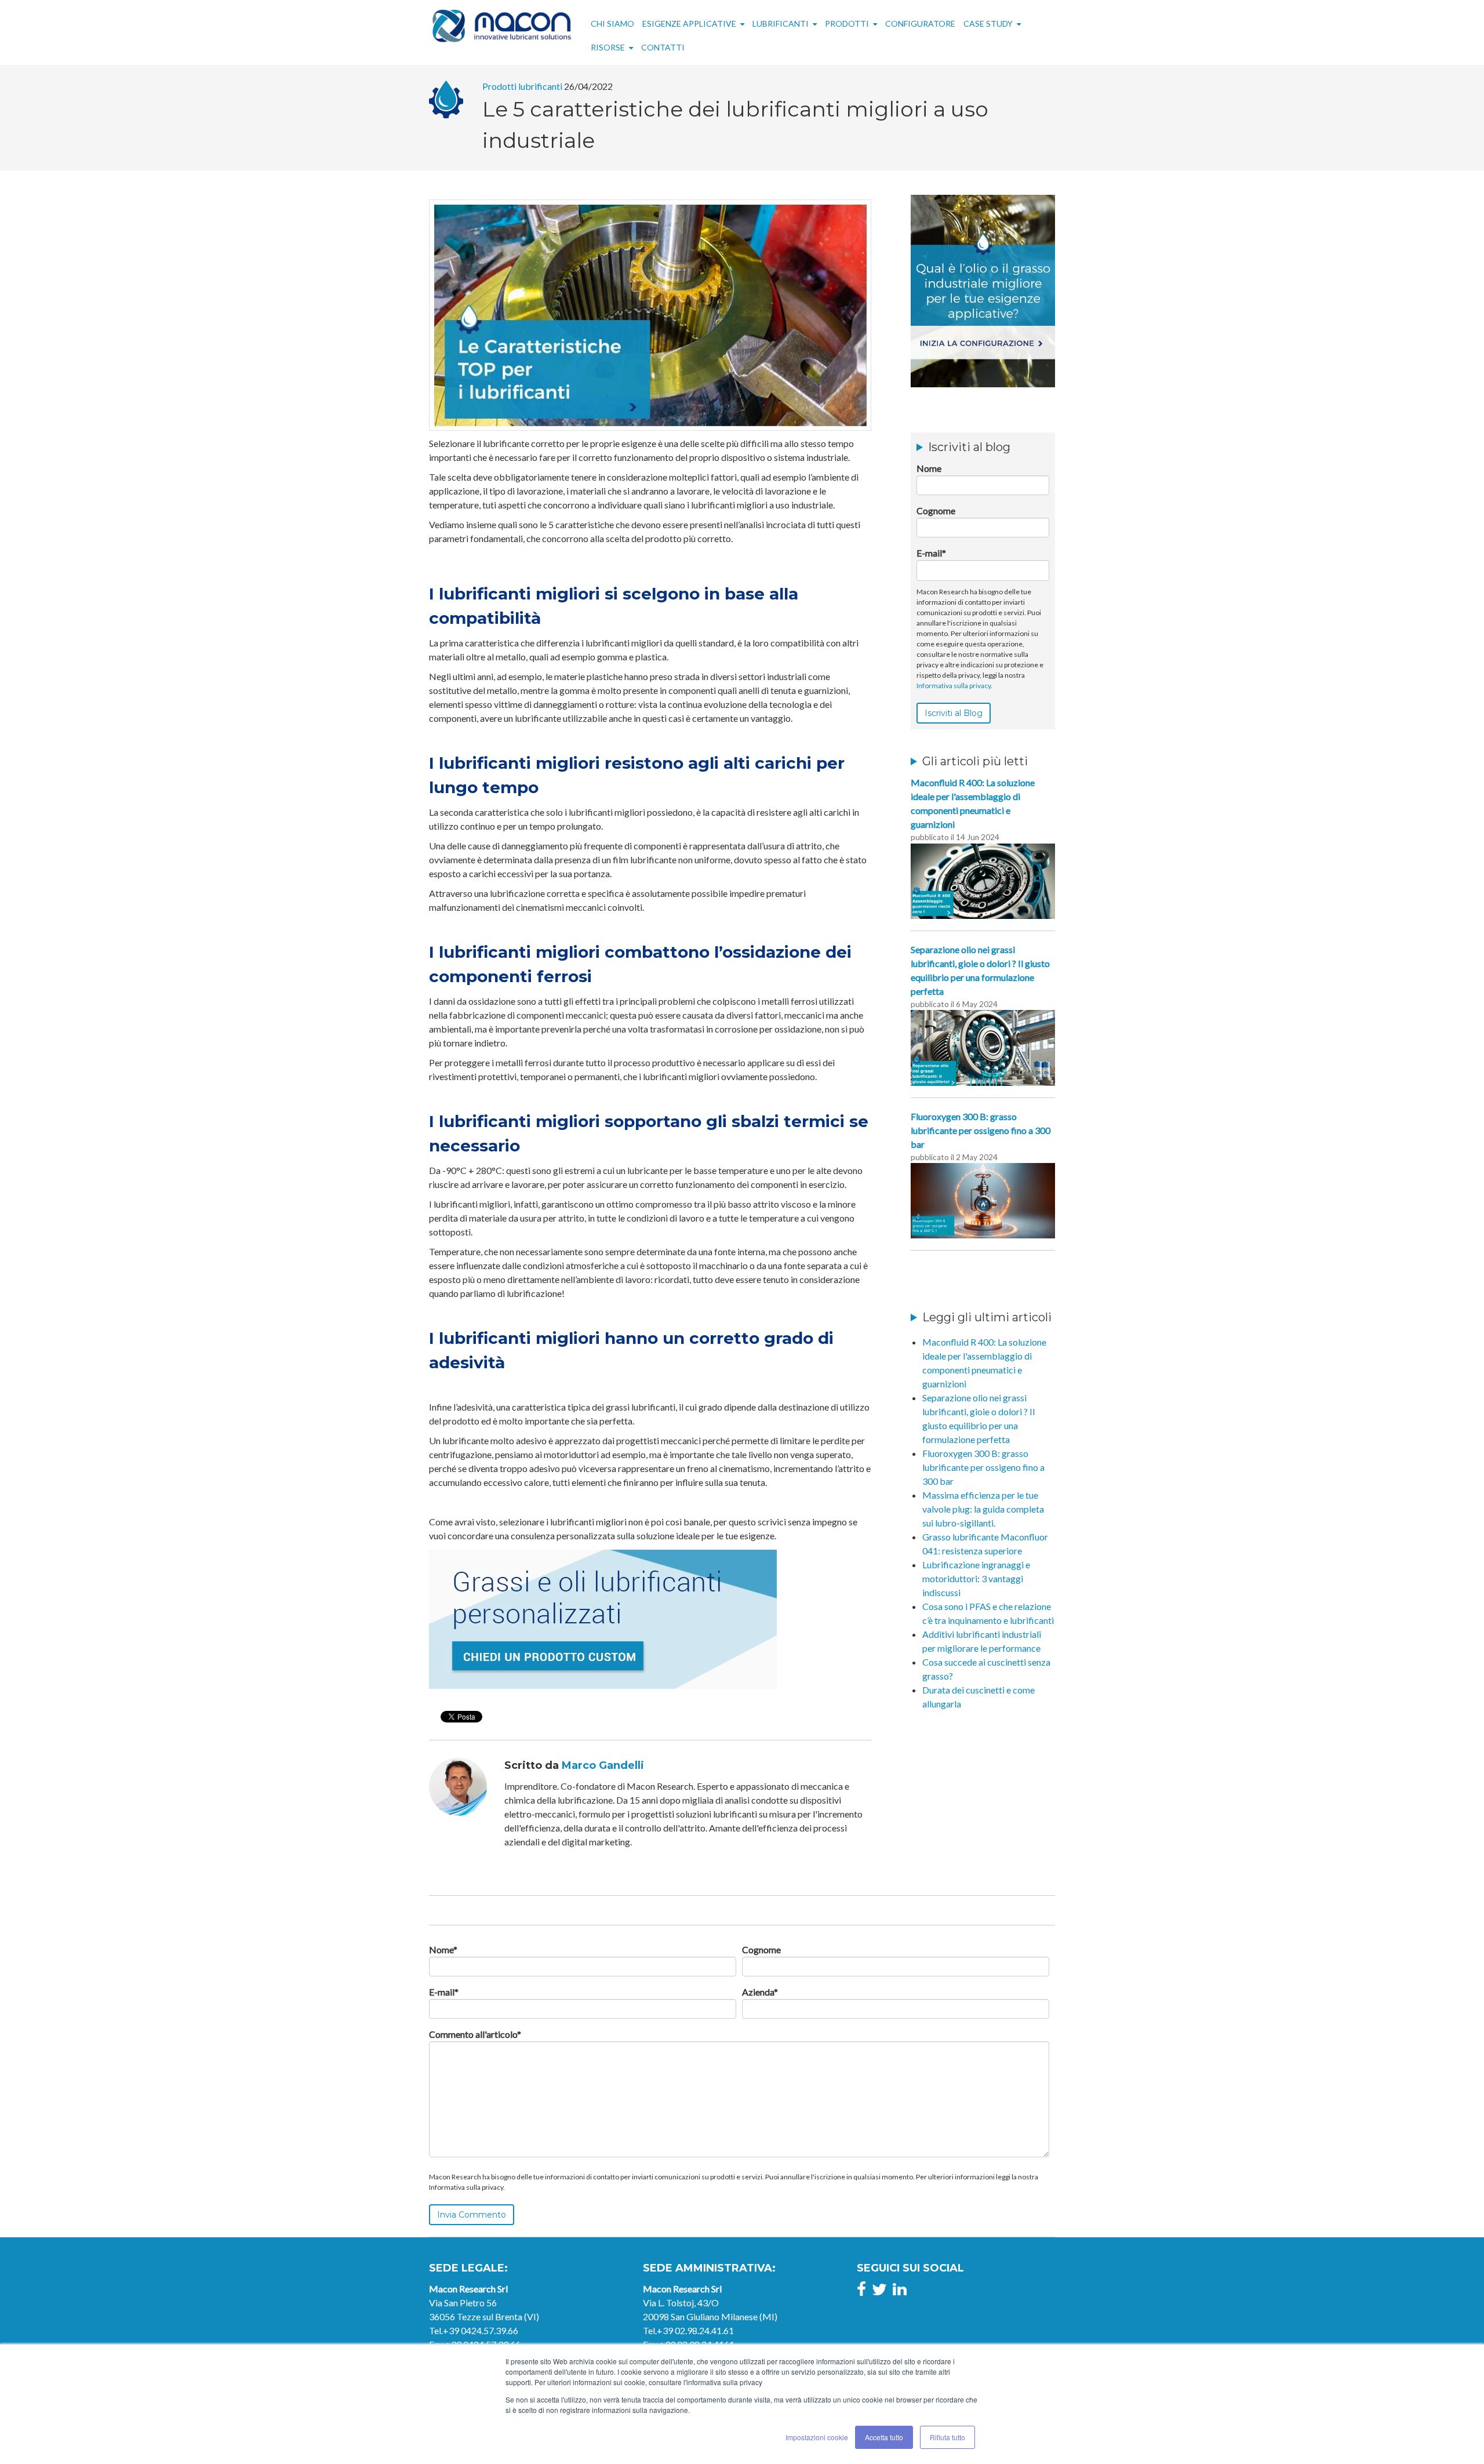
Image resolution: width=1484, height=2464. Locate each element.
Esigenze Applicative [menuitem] (689, 23)
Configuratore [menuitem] (920, 23)
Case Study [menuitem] (988, 23)
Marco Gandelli (603, 1765)
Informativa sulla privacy (954, 686)
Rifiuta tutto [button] (947, 2437)
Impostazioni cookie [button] (817, 2437)
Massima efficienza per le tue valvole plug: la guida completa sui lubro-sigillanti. (983, 1509)
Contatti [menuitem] (663, 47)
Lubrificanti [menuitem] (781, 23)
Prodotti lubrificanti (522, 86)
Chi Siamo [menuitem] (612, 23)
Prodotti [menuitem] (847, 23)
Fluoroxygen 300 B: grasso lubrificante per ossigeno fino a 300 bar (983, 1467)
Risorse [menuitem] (608, 47)
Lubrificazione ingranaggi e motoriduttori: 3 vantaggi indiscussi (976, 1578)
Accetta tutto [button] (884, 2437)
